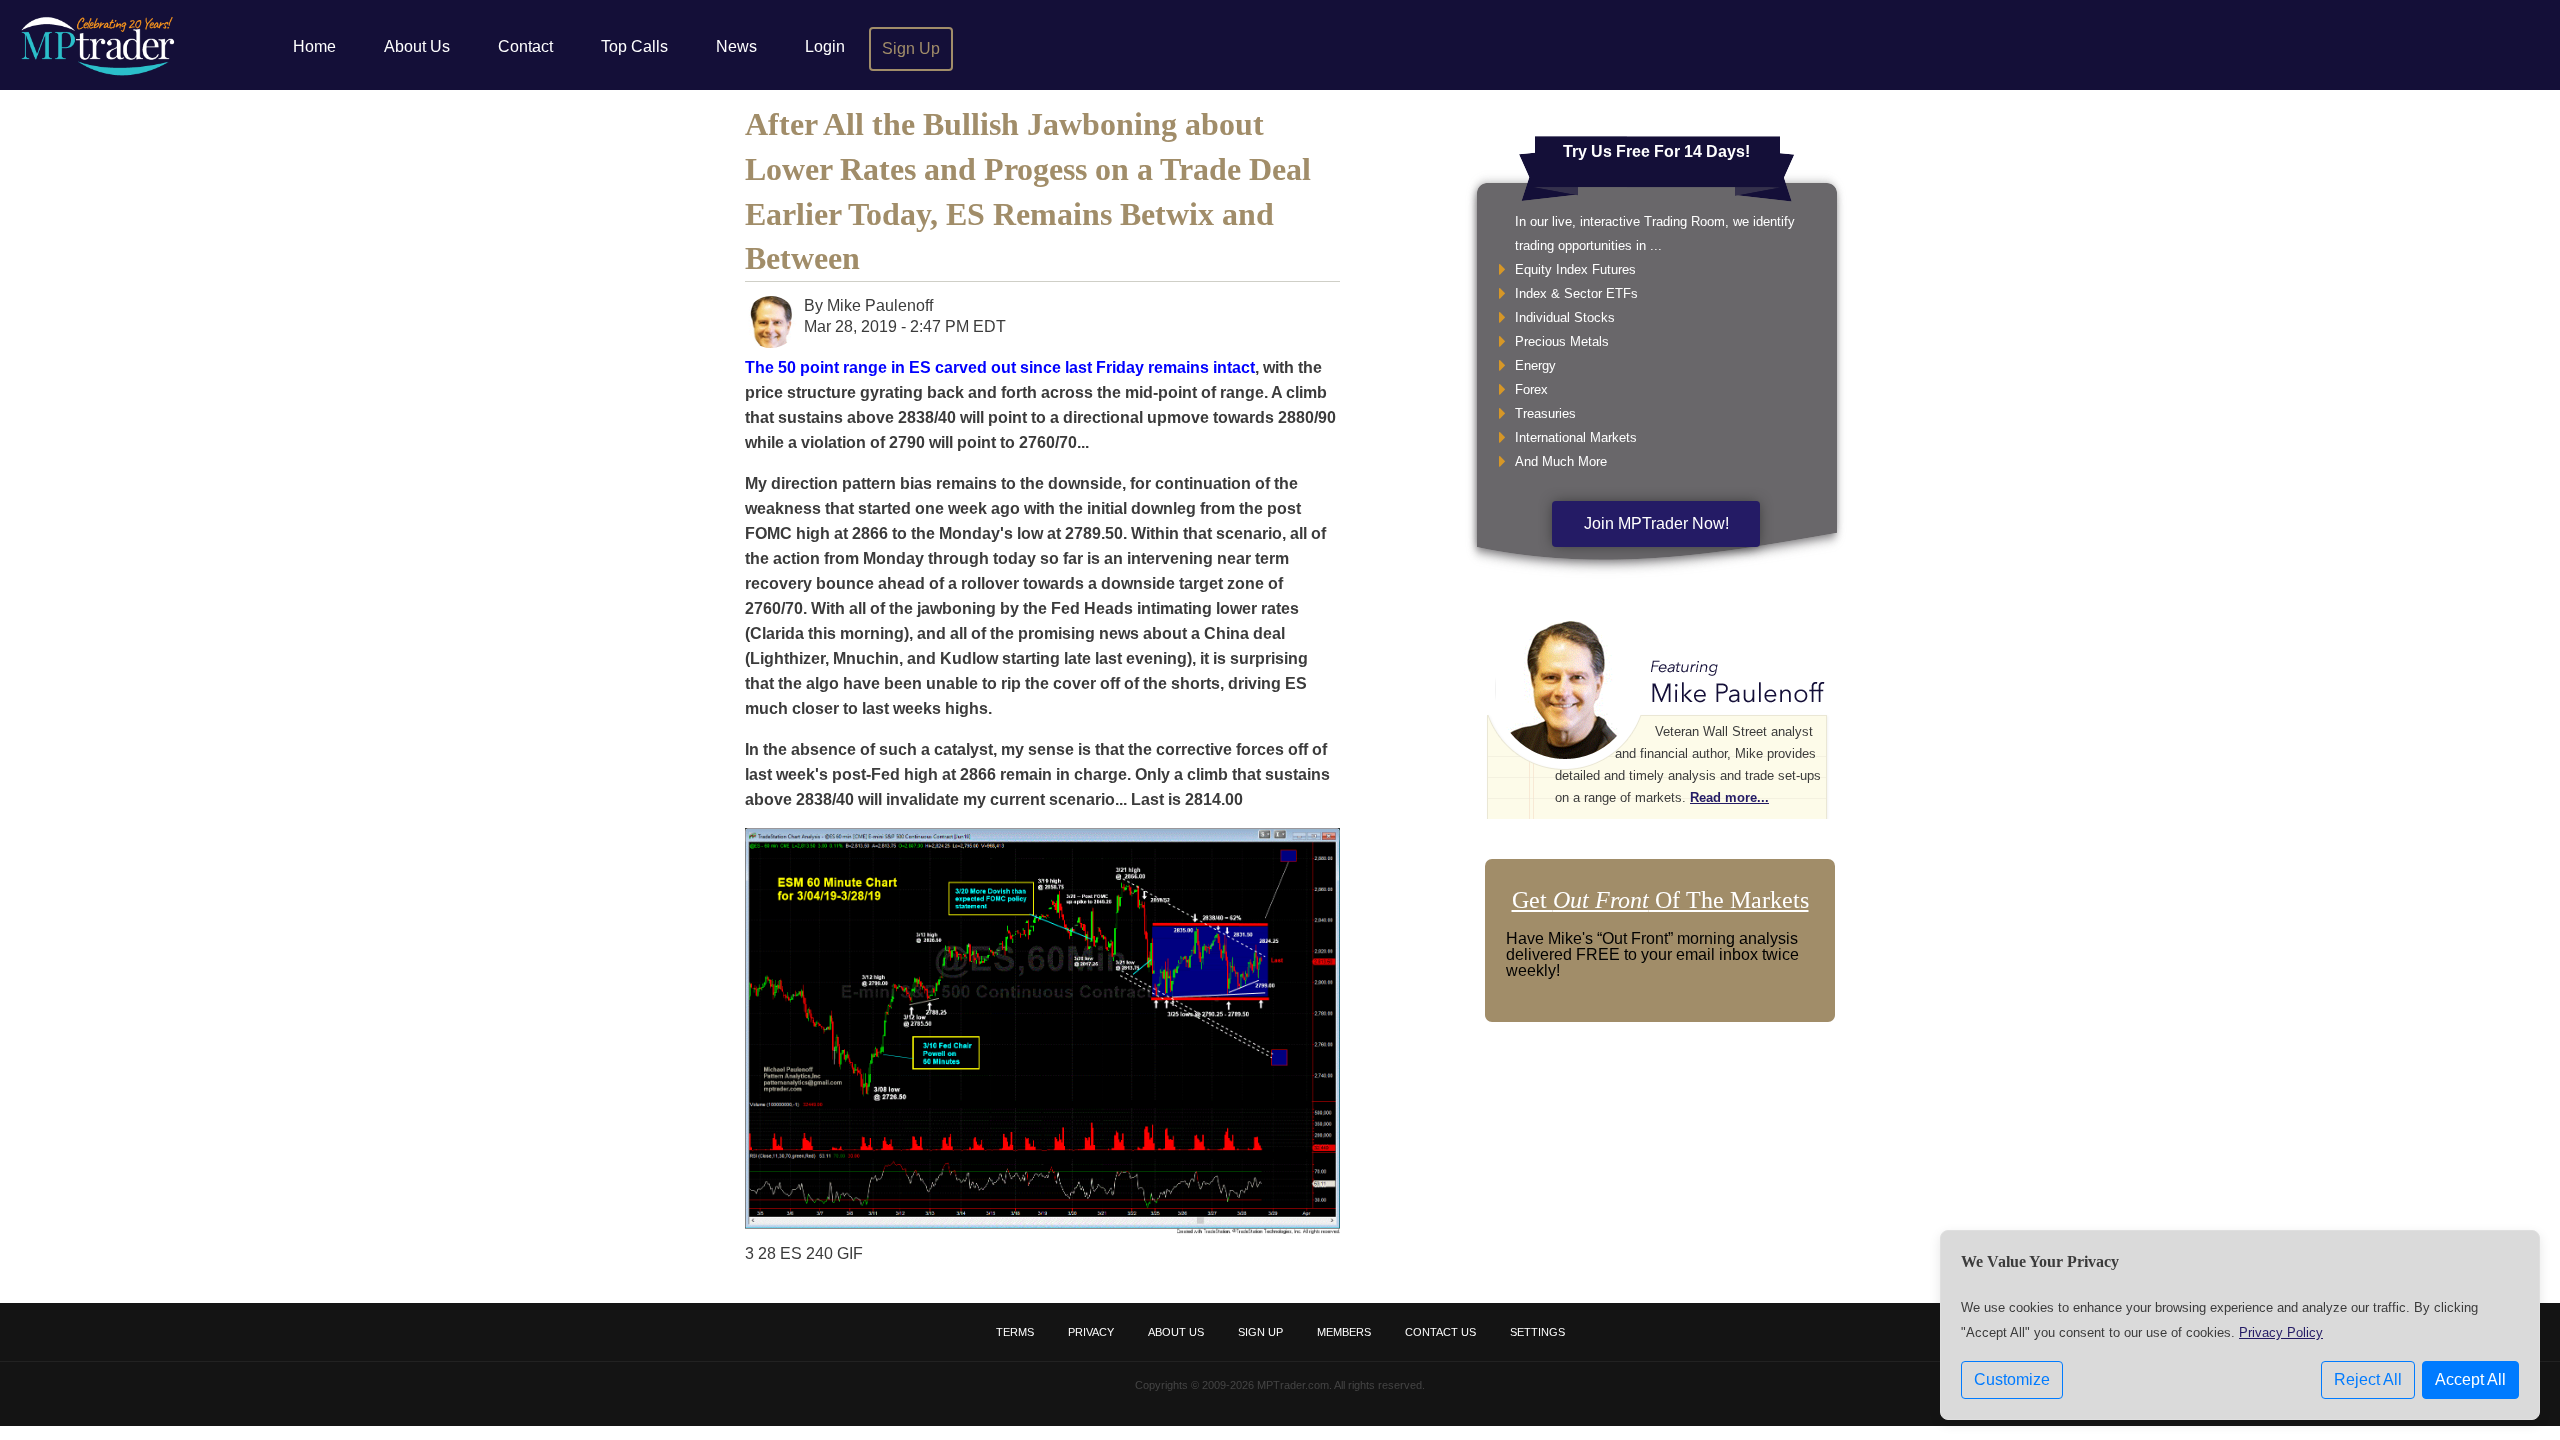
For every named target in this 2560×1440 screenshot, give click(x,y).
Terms (1015, 1332)
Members (1344, 1332)
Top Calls (634, 46)
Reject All (2368, 1379)
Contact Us (1440, 1332)
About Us (417, 46)
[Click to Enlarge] (1042, 1228)
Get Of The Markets (1660, 900)
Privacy (1091, 1332)
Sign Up (911, 48)
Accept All (2470, 1379)
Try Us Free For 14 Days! (1656, 151)
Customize (2012, 1379)
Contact (525, 46)
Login (825, 46)
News (736, 46)
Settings (1537, 1332)
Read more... (1729, 797)
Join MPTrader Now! (1656, 523)
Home (314, 46)
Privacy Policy (2281, 1332)
